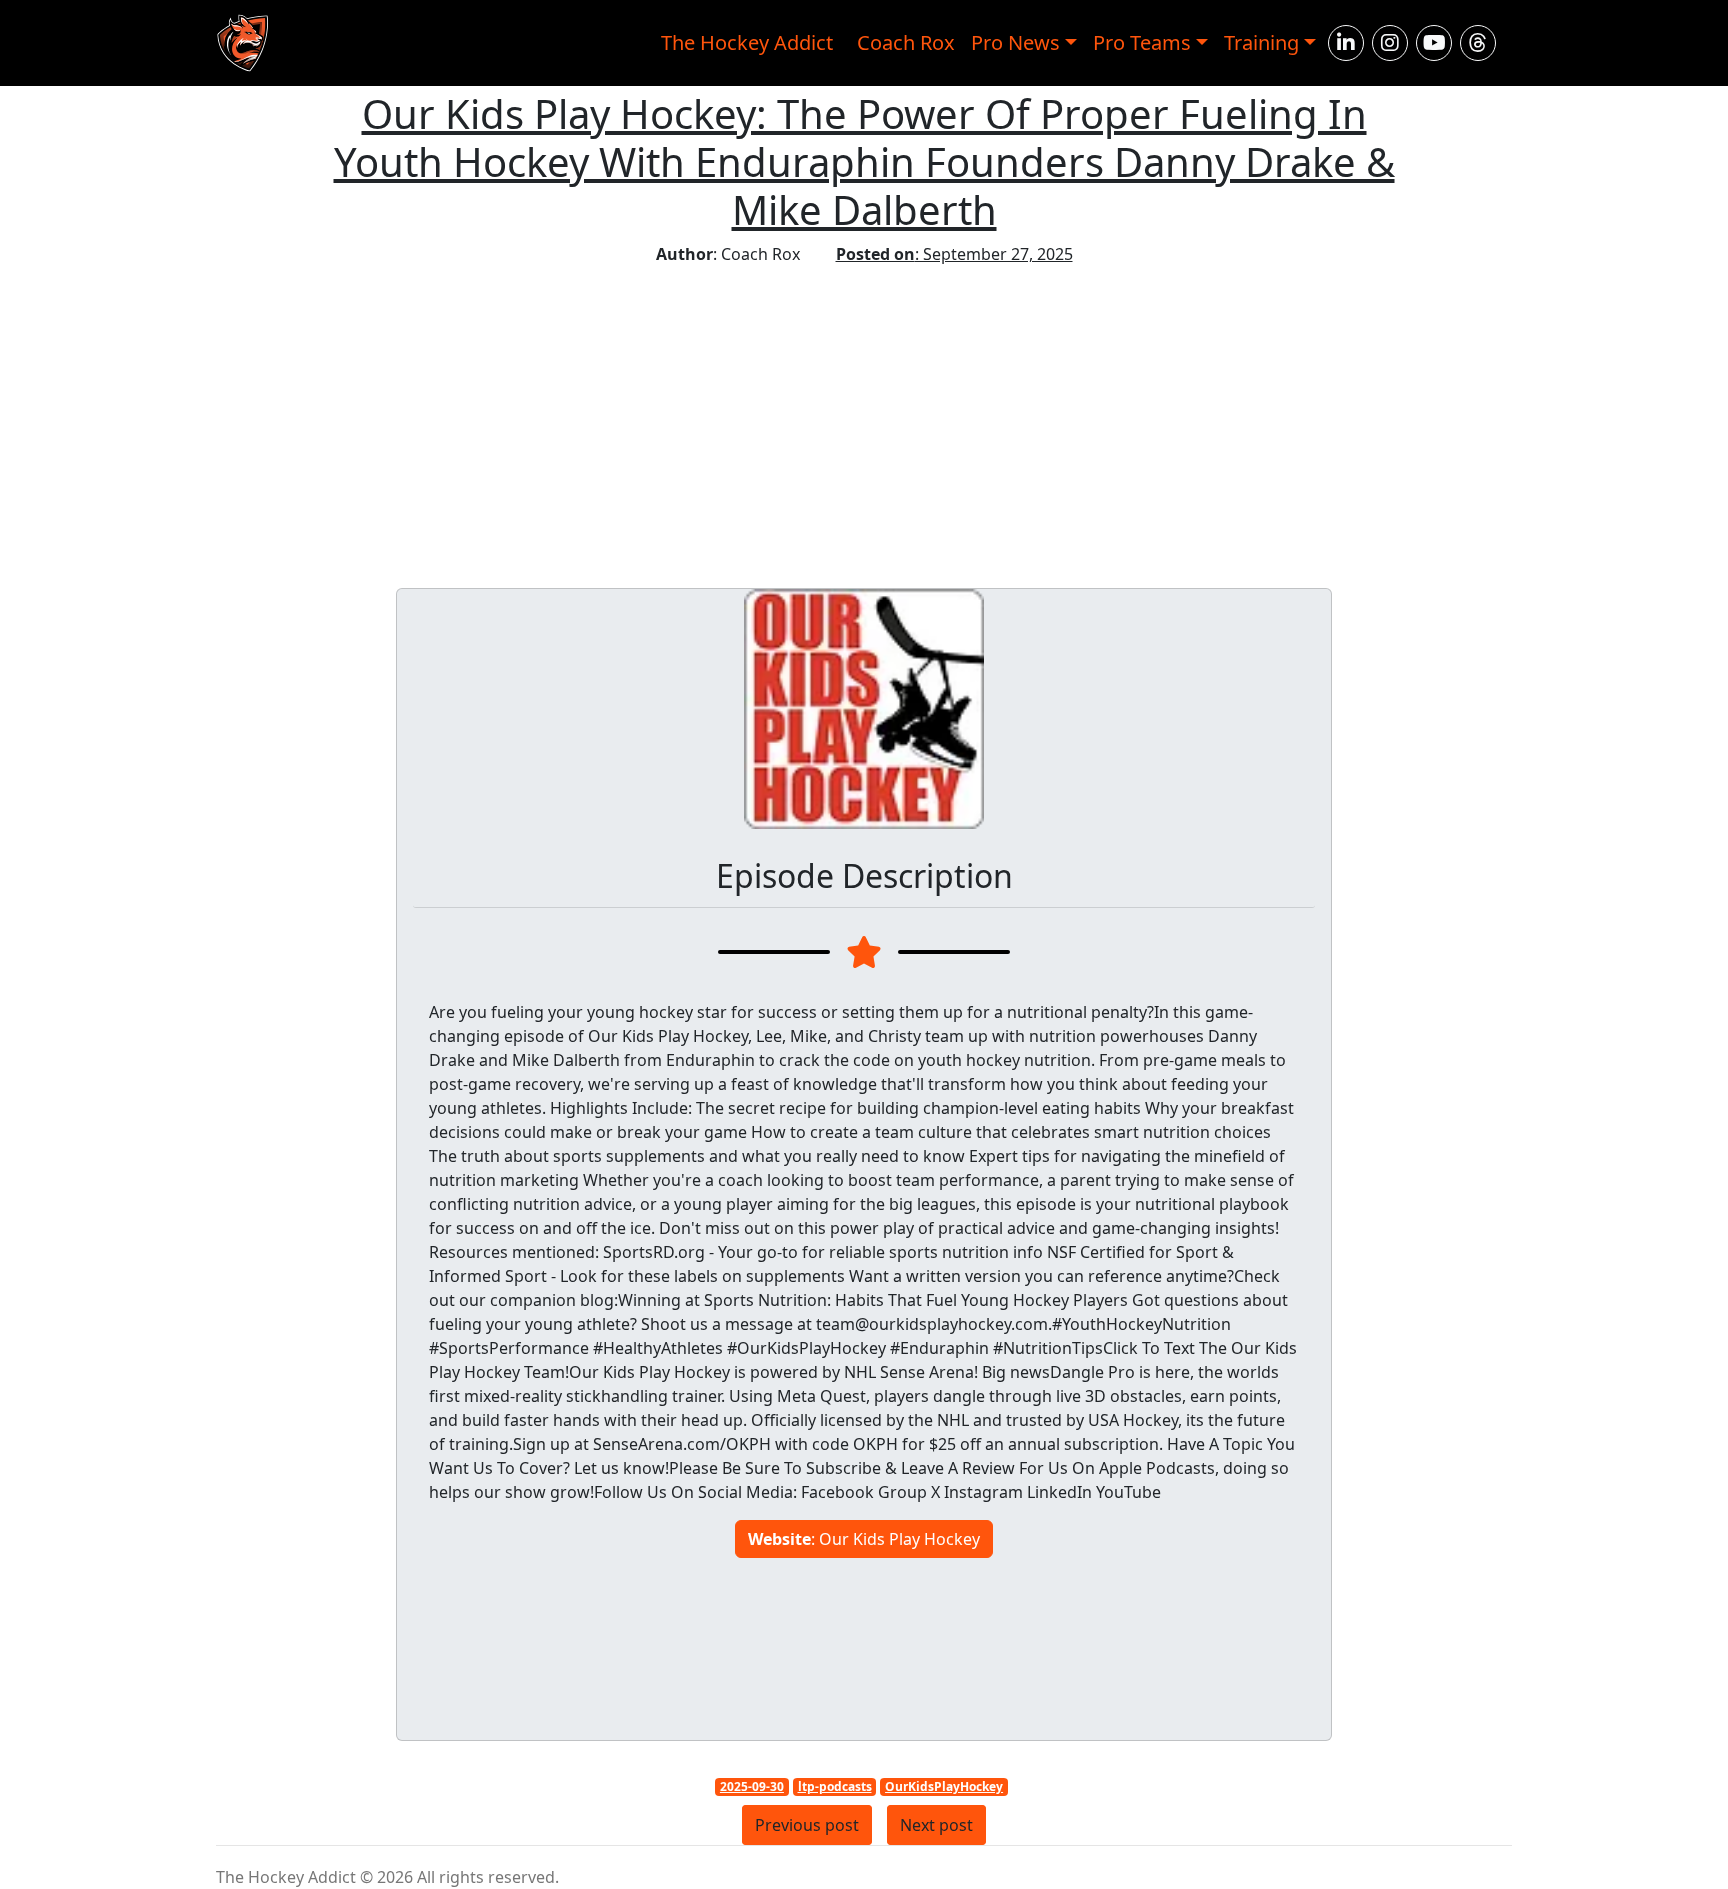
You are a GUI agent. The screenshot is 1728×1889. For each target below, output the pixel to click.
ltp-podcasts (835, 1786)
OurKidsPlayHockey (944, 1786)
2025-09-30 (752, 1786)
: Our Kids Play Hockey (864, 1539)
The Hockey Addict (747, 42)
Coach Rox (906, 42)
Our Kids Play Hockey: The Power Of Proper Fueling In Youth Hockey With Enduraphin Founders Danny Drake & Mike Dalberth (864, 161)
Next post (936, 1825)
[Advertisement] (864, 416)
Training (1261, 42)
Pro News (1015, 42)
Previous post (807, 1825)
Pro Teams (1142, 42)
